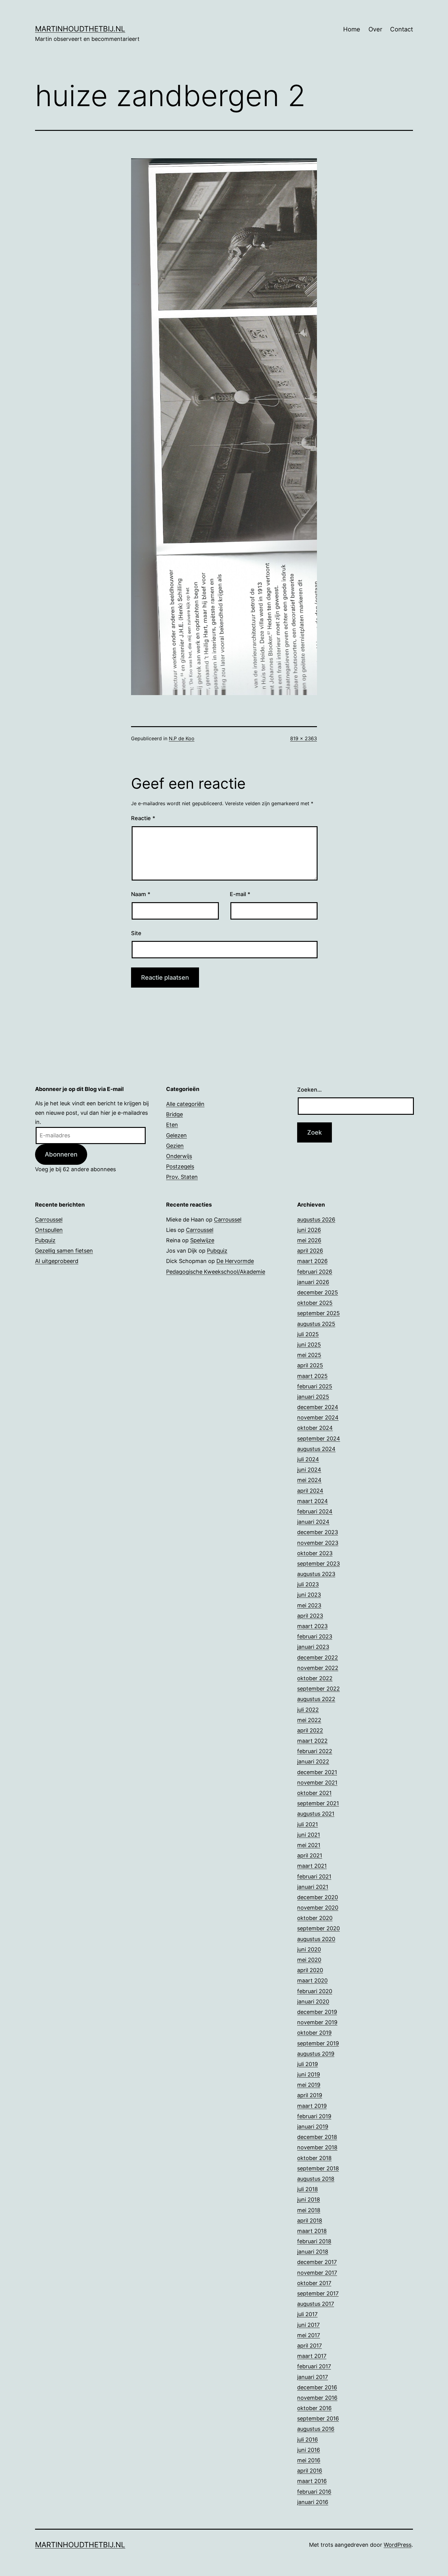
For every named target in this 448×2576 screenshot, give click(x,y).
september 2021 (318, 1803)
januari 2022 (313, 1762)
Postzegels (180, 1166)
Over (375, 29)
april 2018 (310, 2221)
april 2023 (310, 1616)
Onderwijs (179, 1156)
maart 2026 (312, 1261)
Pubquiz (45, 1240)
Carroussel (49, 1220)
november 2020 (318, 1908)
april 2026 (310, 1251)
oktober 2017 (314, 2283)
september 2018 (318, 2168)
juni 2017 (308, 2325)
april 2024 (310, 1491)
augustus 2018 (316, 2179)
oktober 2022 (315, 1678)
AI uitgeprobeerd (57, 1261)
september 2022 (318, 1689)
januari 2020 (313, 2002)
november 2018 (317, 2147)
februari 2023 (315, 1636)
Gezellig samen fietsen (64, 1251)
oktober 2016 (314, 2408)
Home (352, 29)
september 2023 (318, 1564)
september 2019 (318, 2043)
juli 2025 (308, 1334)
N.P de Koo (182, 738)
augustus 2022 (316, 1699)
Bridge (174, 1114)
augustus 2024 (316, 1449)
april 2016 (310, 2471)
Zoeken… (309, 1090)
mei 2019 (309, 2085)
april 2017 (309, 2346)
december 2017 (317, 2262)
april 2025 (310, 1365)
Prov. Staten (182, 1177)
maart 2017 (312, 2356)
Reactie (143, 818)
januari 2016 (313, 2502)
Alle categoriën (185, 1104)
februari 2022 (315, 1751)
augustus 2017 (316, 2304)
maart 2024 (313, 1501)
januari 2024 (313, 1522)
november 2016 (317, 2398)
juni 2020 (309, 1949)
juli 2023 (308, 1584)
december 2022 (318, 1658)
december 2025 (318, 1292)
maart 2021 (312, 1866)
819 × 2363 (304, 738)
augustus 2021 (316, 1814)
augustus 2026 (316, 1220)
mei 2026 (309, 1240)
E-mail (240, 894)
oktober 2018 (314, 2158)
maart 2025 (312, 1376)
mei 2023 (309, 1605)
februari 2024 (315, 1511)
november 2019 (317, 2022)
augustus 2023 (316, 1574)
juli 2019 (308, 2064)
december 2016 (317, 2387)
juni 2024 (309, 1470)
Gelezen (176, 1135)
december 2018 (317, 2137)
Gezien (175, 1146)
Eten (172, 1125)
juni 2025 (309, 1345)
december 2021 (317, 1772)
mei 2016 (309, 2460)
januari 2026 (313, 1282)
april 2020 (310, 1970)
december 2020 (318, 1897)
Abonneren (61, 1154)
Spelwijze (202, 1240)
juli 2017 (307, 2314)
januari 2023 (313, 1647)
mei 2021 (309, 1845)
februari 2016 (314, 2492)
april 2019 (310, 2095)
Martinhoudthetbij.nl (80, 29)
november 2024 (318, 1417)
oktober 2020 (315, 1918)
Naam (141, 894)
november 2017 (317, 2273)
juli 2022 (308, 1710)
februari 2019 (314, 2116)
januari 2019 (313, 2127)
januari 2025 (313, 1397)
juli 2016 (308, 2440)
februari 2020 (315, 1991)
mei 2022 (309, 1720)
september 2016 (318, 2418)
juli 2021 (308, 1824)
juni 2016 (309, 2450)
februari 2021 (314, 1876)
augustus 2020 (316, 1939)
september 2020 (318, 1928)
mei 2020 (309, 1960)
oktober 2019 (314, 2033)
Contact (402, 29)
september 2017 (318, 2293)
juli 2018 (308, 2189)
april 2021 (310, 1855)
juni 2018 (309, 2199)
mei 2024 (309, 1480)
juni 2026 (309, 1230)
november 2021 (317, 1783)
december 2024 (318, 1407)
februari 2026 (315, 1272)
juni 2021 (309, 1835)
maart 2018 (312, 2231)
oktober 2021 (314, 1793)
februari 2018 (314, 2241)
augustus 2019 (316, 2054)
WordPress (398, 2545)
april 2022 (310, 1730)
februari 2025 (315, 1386)
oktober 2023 (315, 1553)
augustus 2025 (316, 1324)
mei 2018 (309, 2210)
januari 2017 (313, 2377)
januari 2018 (313, 2252)
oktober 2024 (315, 1428)
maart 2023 (312, 1626)
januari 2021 (313, 1887)
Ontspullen (49, 1230)
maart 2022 (312, 1741)
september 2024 (319, 1439)
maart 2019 (312, 2106)
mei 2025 (309, 1355)
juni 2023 (309, 1595)
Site (136, 933)
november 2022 (318, 1668)
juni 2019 (309, 2074)
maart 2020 (312, 1980)
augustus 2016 (316, 2429)
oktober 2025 (315, 1303)
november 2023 (318, 1543)
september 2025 (318, 1313)
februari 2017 (314, 2366)
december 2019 (317, 2012)
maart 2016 (312, 2481)
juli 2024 (308, 1459)
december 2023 (318, 1532)
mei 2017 (309, 2335)
